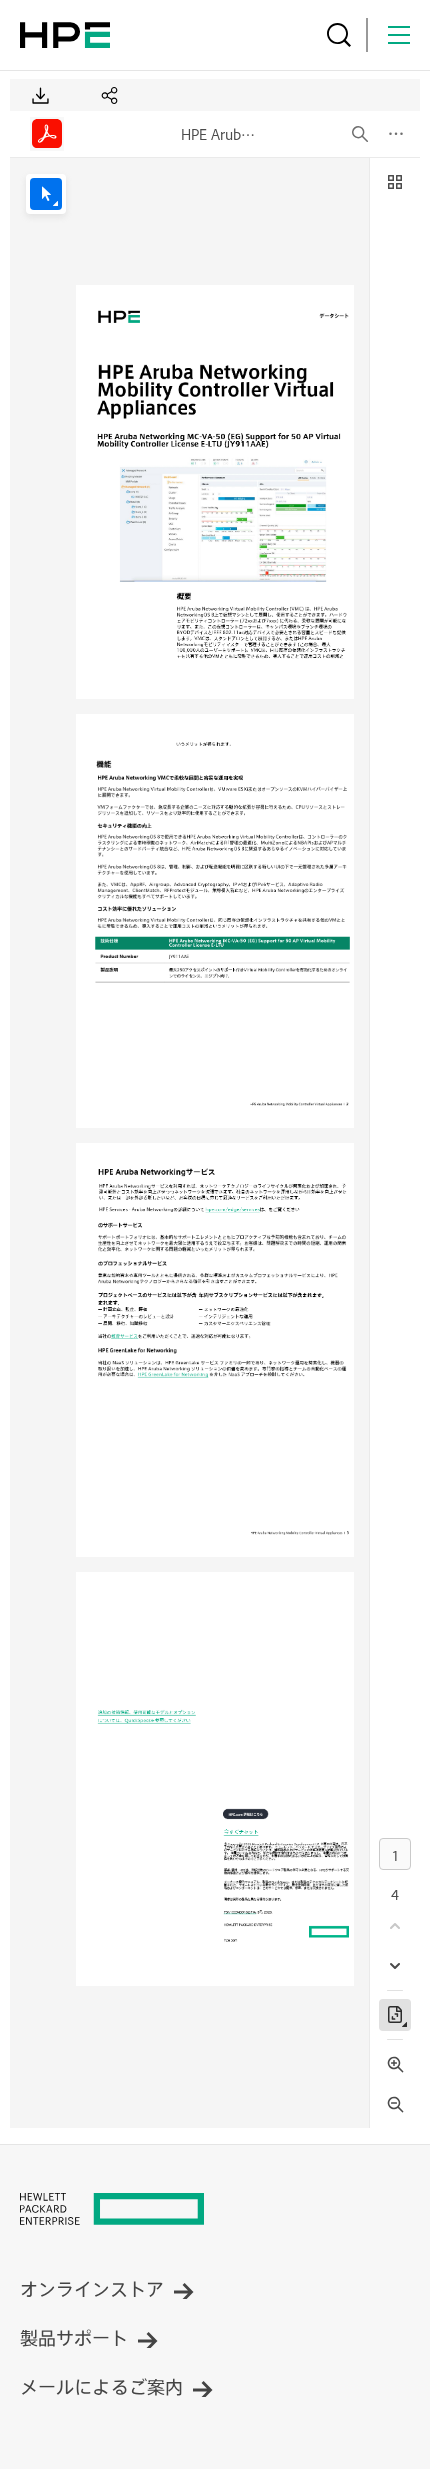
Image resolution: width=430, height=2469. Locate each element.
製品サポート (74, 2337)
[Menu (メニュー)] (399, 35)
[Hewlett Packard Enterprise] (65, 35)
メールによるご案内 (101, 2386)
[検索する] (339, 35)
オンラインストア (92, 2288)
